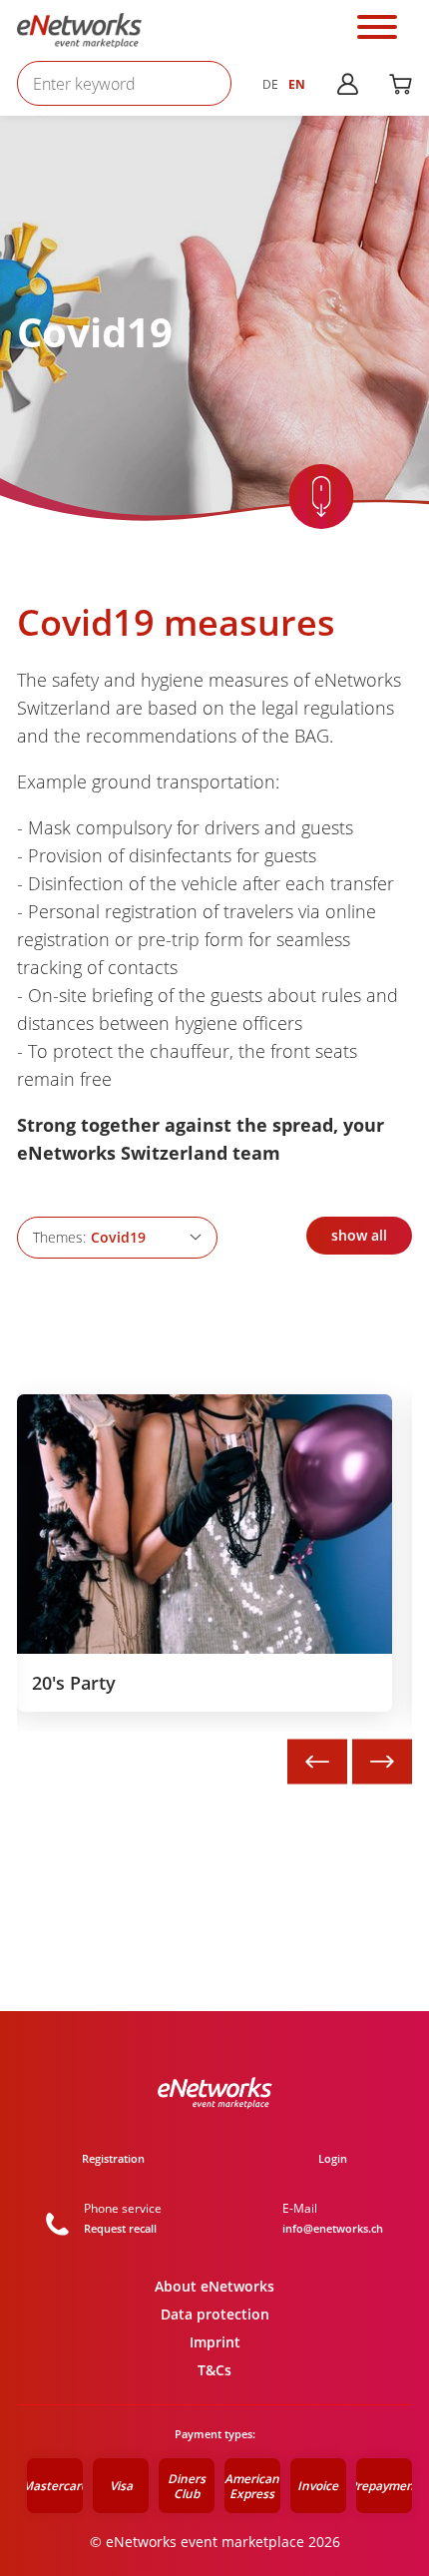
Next (382, 1762)
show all (359, 1235)
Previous (317, 1762)
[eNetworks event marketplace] (79, 31)
